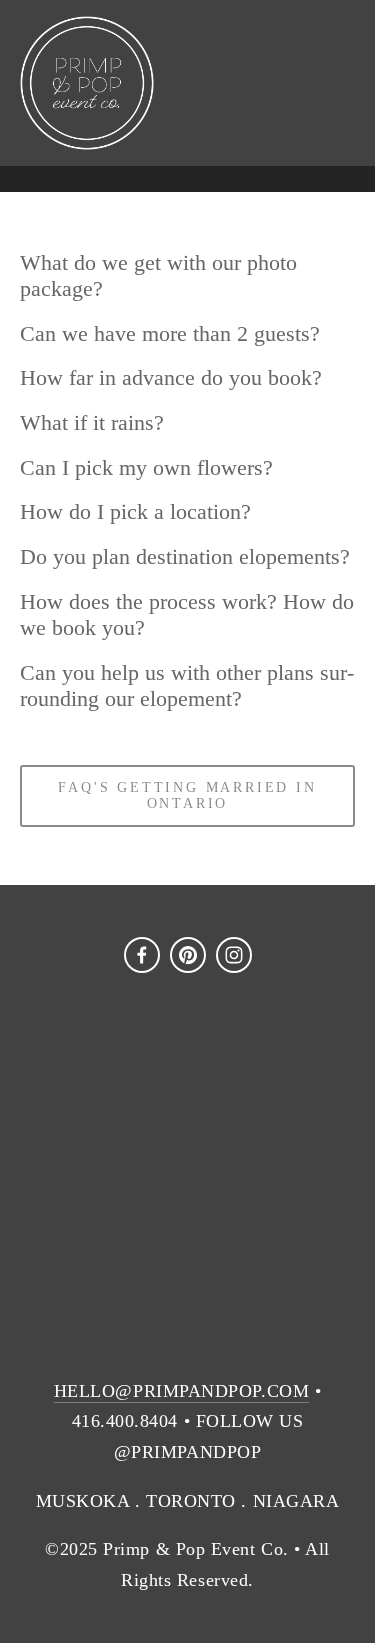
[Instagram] (234, 955)
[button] (62, 1091)
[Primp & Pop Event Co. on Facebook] (142, 955)
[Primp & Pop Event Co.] (188, 955)
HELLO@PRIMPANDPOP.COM (181, 1391)
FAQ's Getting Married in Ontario (187, 795)
